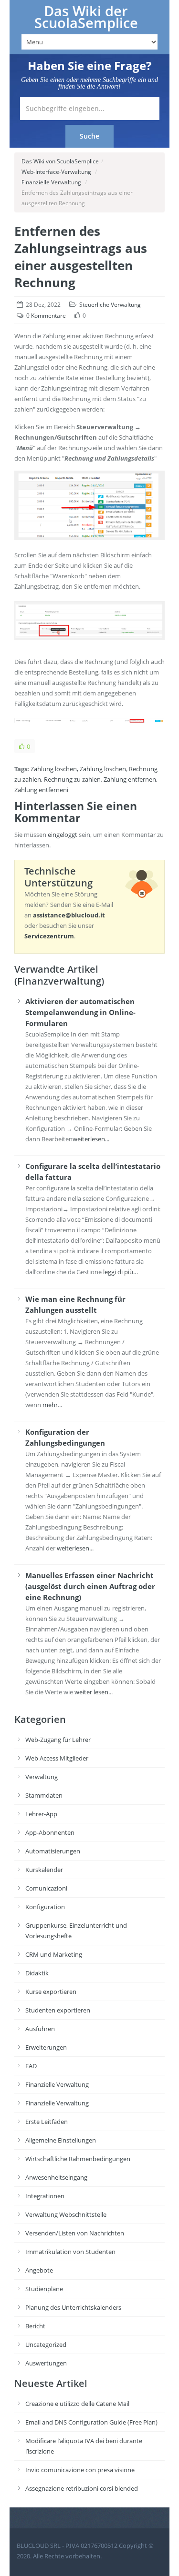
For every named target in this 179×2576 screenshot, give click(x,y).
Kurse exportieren (51, 1992)
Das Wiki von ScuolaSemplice (60, 161)
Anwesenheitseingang (56, 2177)
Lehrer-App (41, 1814)
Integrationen (45, 2196)
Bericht (35, 2326)
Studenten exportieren (58, 2010)
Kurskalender (44, 1870)
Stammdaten (44, 1795)
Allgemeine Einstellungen (61, 2140)
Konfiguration (45, 1907)
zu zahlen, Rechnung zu (47, 779)
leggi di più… (121, 1272)
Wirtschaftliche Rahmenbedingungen (78, 2159)
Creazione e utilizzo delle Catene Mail (77, 2404)
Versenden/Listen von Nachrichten (75, 2233)
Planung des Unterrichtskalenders (73, 2307)
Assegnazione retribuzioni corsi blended (82, 2488)
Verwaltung (42, 1777)
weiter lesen (91, 1692)
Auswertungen (46, 2363)
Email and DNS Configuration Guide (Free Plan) (91, 2422)
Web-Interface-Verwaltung (56, 172)
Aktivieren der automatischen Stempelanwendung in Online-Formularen (80, 1012)
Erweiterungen (46, 2047)
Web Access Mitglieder (57, 1758)
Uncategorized (46, 2345)
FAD (31, 2066)
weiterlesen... (91, 1139)
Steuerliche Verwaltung (110, 305)
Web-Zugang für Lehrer (58, 1740)
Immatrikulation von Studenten (70, 2252)
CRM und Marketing (54, 1954)
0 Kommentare (46, 316)
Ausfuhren (40, 2029)
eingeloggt (63, 835)
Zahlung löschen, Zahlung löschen (78, 769)
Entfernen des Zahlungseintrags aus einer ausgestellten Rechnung (81, 257)
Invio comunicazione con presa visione (80, 2470)
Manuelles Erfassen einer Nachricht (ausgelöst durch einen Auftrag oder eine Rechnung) (90, 1586)
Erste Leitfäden (47, 2122)
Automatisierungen (53, 1851)
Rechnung (143, 769)
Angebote (39, 2270)
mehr (50, 1405)
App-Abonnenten (50, 1832)
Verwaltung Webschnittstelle (66, 2214)
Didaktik (37, 1973)
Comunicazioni (46, 1888)
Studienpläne (44, 2289)
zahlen (91, 779)
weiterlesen (73, 1548)
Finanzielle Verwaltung (51, 182)
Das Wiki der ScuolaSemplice (86, 17)
